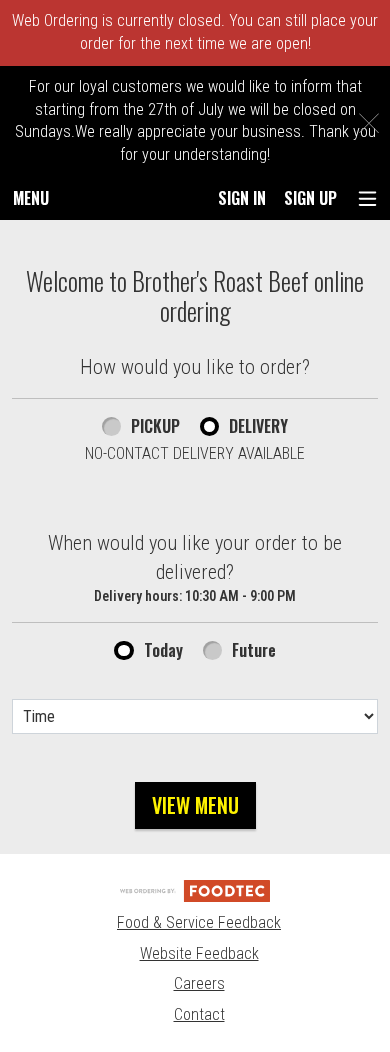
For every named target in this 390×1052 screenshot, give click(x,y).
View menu (195, 805)
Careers (199, 983)
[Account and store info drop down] (367, 198)
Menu (31, 198)
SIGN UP (310, 198)
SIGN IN (242, 198)
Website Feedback (199, 953)
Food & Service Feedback (199, 922)
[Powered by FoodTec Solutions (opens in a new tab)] (195, 889)
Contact (199, 1014)
